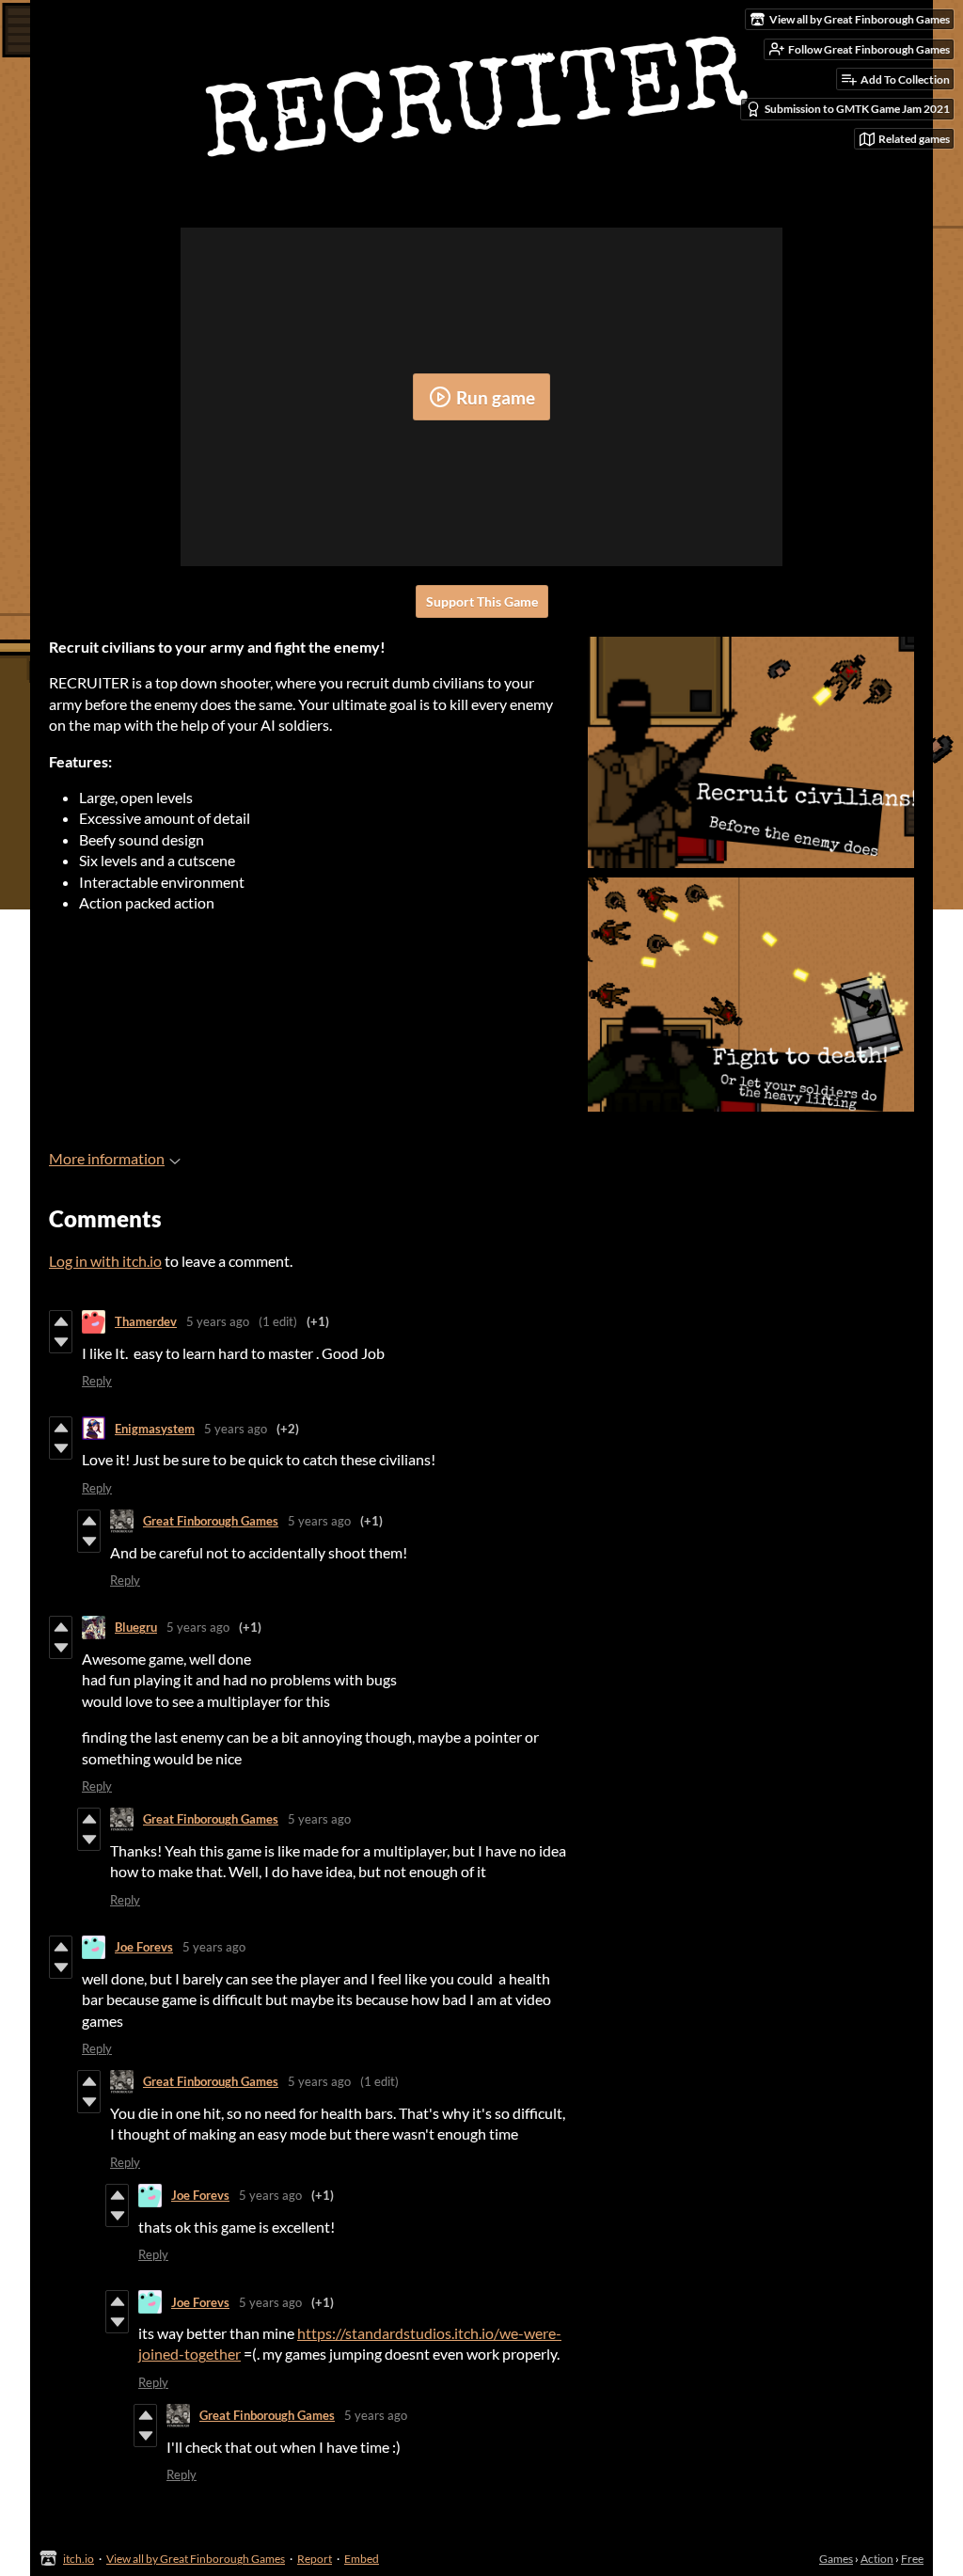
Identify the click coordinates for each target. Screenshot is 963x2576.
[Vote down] (61, 1342)
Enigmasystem (155, 1429)
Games (836, 2559)
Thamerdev (146, 1321)
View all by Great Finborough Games (196, 2559)
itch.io (79, 2559)
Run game (496, 397)
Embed (362, 2559)
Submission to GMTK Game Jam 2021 (857, 109)
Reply (97, 1381)
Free (912, 2559)
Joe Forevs (144, 1947)
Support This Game (482, 601)
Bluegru (136, 1627)
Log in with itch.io (105, 1261)
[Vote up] (61, 1321)
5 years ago (218, 1321)
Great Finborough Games (211, 1521)
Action (877, 2559)
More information (107, 1158)
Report (315, 2559)
